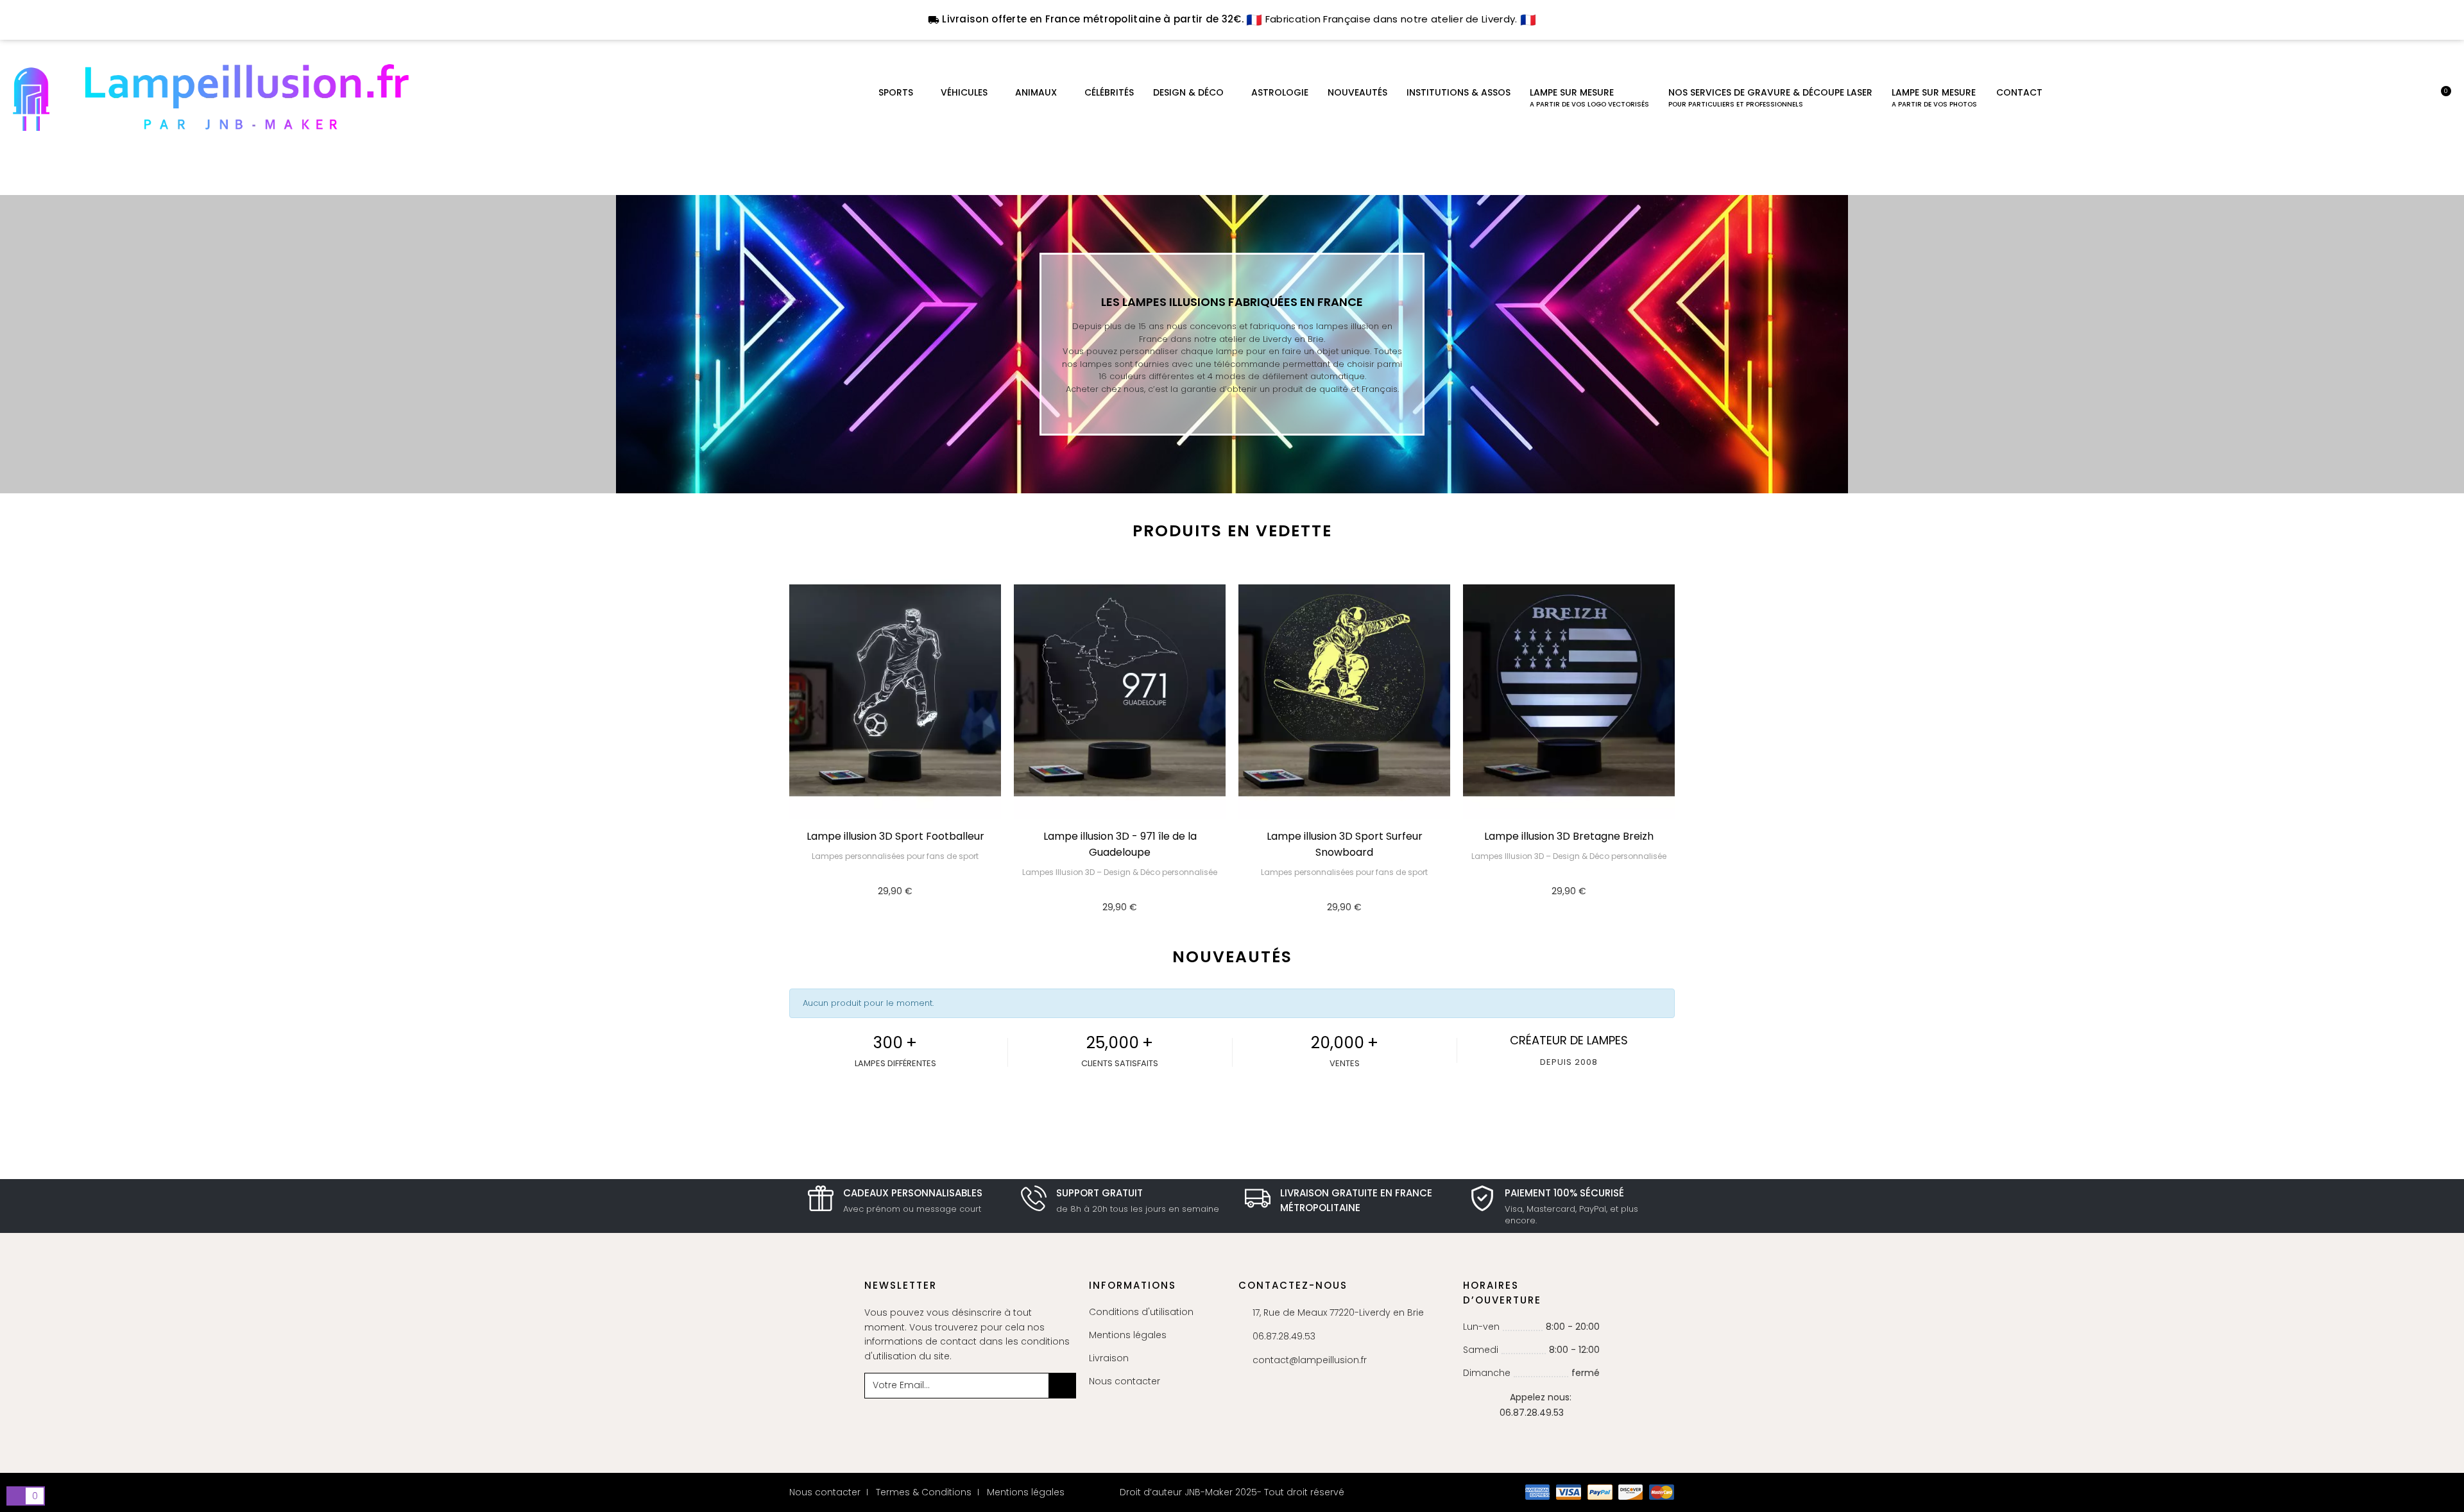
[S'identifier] (2398, 98)
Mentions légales (1128, 1335)
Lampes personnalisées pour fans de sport (895, 856)
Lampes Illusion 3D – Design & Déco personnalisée (1120, 872)
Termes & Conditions (924, 1492)
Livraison (1109, 1358)
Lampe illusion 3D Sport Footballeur (895, 836)
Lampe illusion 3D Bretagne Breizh (1569, 836)
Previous (776, 754)
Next (1688, 754)
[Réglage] (2420, 98)
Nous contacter (1125, 1381)
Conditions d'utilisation (1141, 1312)
